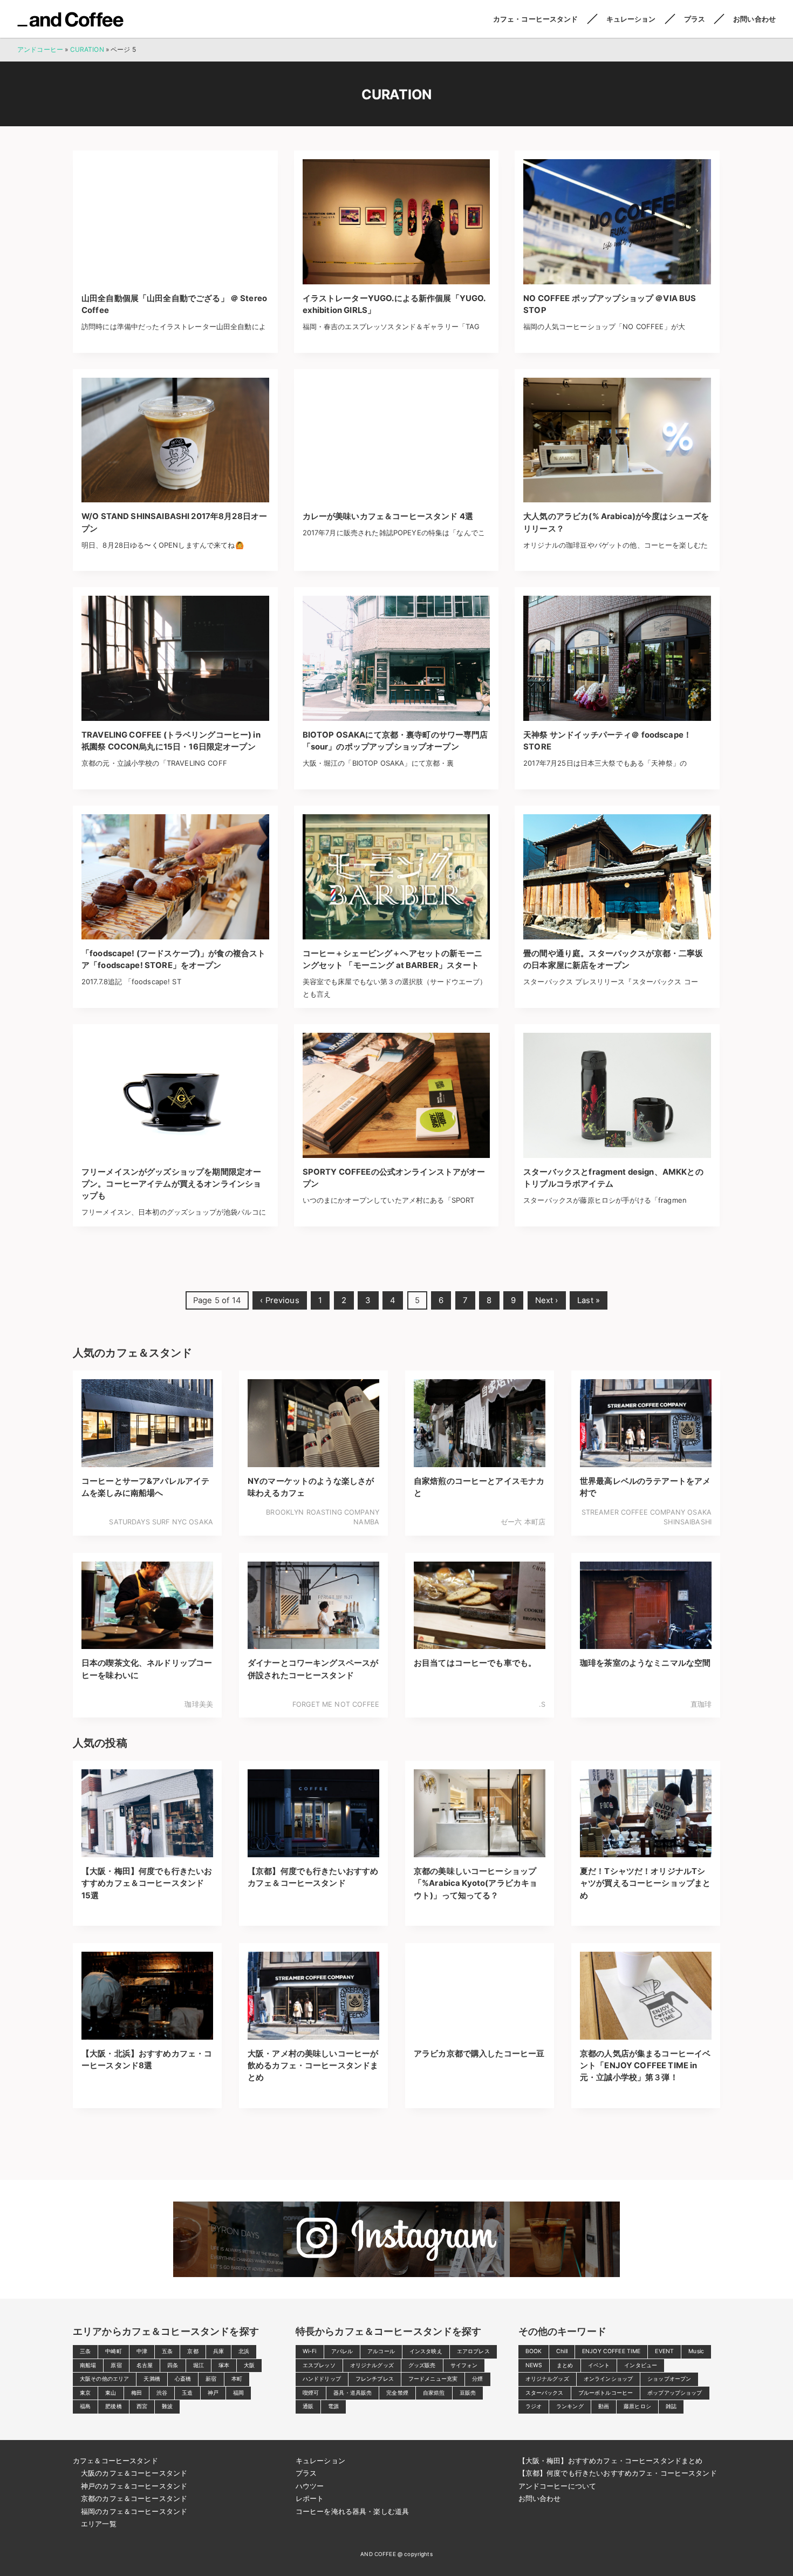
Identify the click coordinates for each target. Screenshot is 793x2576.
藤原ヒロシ (637, 2406)
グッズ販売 (422, 2365)
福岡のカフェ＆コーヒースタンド (134, 2511)
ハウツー (310, 2486)
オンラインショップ (608, 2379)
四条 (173, 2365)
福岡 (238, 2393)
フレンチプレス (375, 2379)
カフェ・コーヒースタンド (536, 19)
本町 (237, 2379)
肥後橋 (113, 2406)
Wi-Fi (310, 2351)
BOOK (534, 2351)
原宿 (116, 2365)
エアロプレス (473, 2351)
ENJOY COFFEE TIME (611, 2351)
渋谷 (162, 2393)
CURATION (87, 49)
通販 (308, 2406)
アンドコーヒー (70, 19)
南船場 (88, 2365)
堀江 (199, 2365)
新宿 (211, 2379)
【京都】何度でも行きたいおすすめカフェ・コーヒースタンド (618, 2473)
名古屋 (145, 2365)
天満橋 (152, 2379)
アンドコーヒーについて (558, 2486)
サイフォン (464, 2365)
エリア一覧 (99, 2524)
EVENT (664, 2351)
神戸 (213, 2393)
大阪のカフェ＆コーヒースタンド (134, 2473)
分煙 (477, 2379)
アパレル (342, 2351)
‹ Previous (280, 1300)
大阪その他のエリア (104, 2379)
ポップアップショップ (675, 2393)
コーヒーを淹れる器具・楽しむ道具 (352, 2511)
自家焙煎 (434, 2393)
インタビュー (641, 2365)
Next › (547, 1300)
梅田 (136, 2393)
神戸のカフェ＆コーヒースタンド (134, 2486)
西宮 (142, 2406)
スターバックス (545, 2393)
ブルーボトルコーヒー (606, 2393)
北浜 (244, 2351)
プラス (695, 19)
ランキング (570, 2406)
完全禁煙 (397, 2393)
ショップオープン (669, 2379)
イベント (599, 2365)
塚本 (224, 2365)
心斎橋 (183, 2379)
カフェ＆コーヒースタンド (115, 2461)
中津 (142, 2351)
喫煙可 (311, 2393)
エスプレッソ (319, 2365)
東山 (111, 2393)
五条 (167, 2351)
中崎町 (113, 2351)
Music (696, 2351)
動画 (604, 2406)
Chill (562, 2351)
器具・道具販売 (353, 2393)
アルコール (381, 2351)
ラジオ (534, 2406)
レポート (310, 2498)
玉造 (187, 2393)
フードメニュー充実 (433, 2379)
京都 (193, 2351)
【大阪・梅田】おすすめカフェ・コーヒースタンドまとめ (611, 2461)
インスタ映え (426, 2351)
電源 (333, 2406)
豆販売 (468, 2393)
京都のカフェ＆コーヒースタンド (134, 2498)
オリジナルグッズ (372, 2365)
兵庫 (218, 2351)
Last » (589, 1300)
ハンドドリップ (322, 2379)
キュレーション (631, 19)
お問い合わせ (754, 19)
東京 (85, 2393)
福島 (85, 2406)
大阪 (249, 2365)
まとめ (565, 2365)
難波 (167, 2406)
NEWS (534, 2365)
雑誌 (671, 2406)
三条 (85, 2351)
